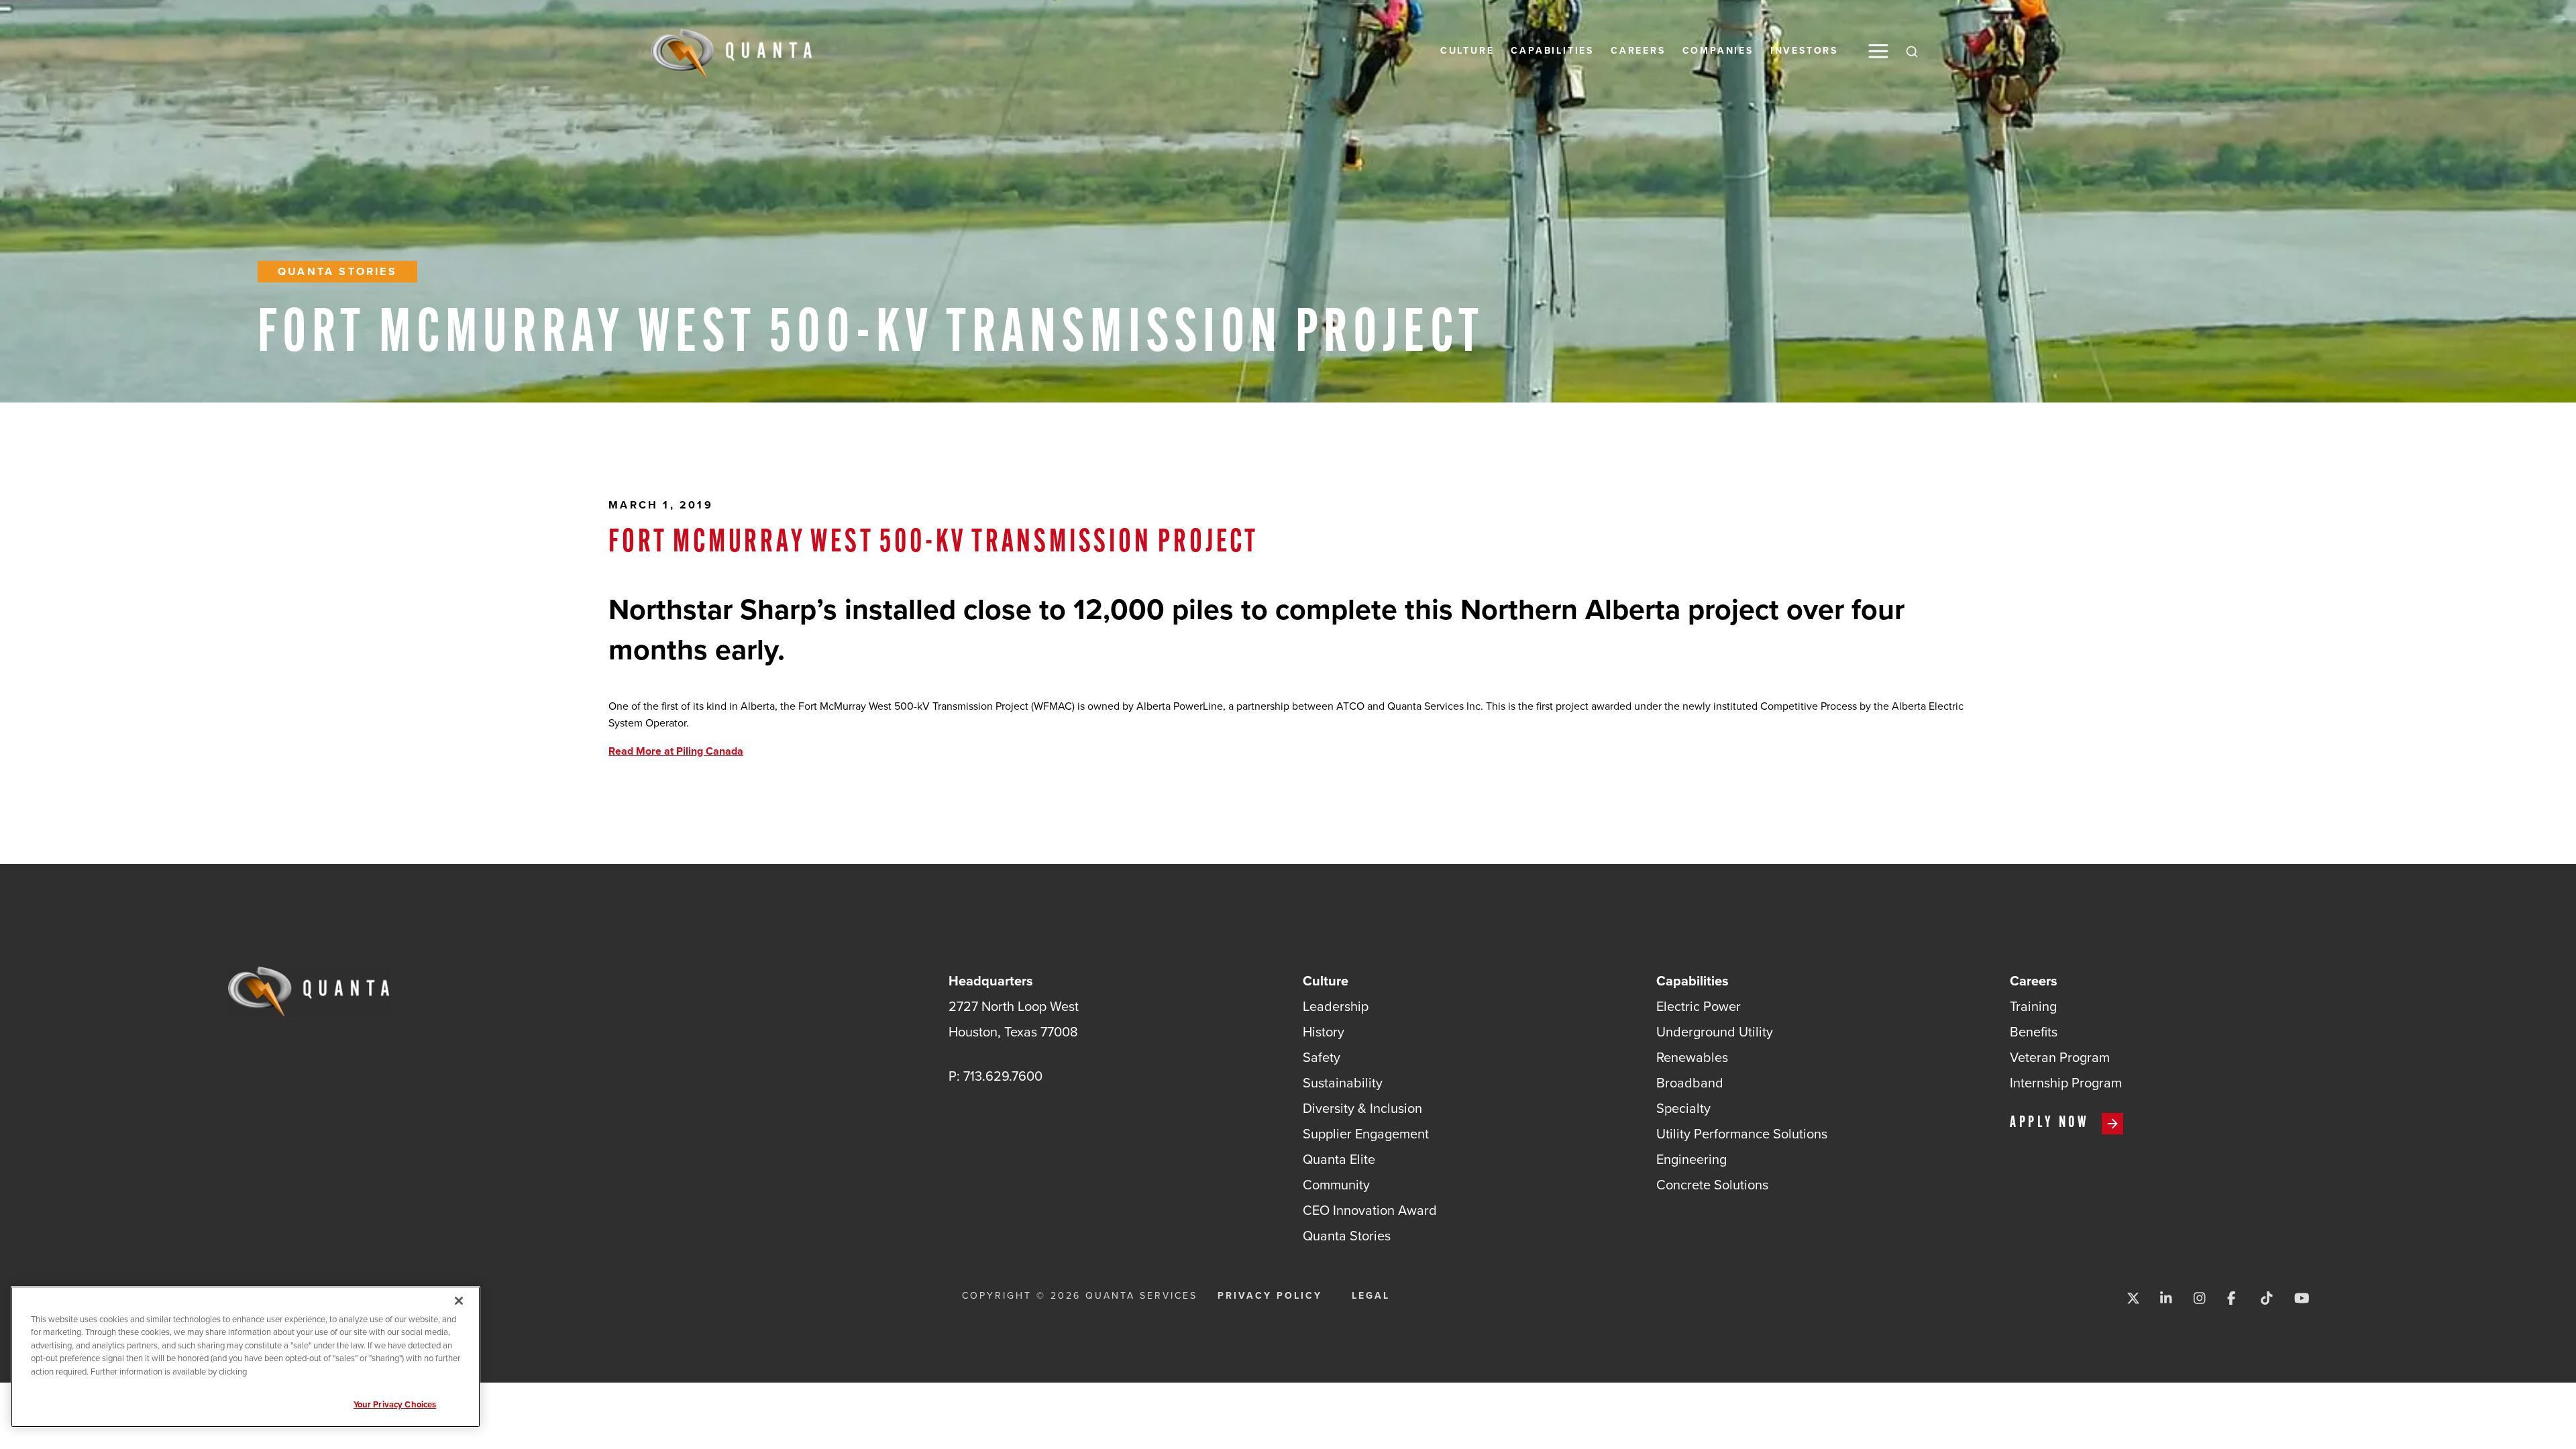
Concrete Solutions (1712, 1185)
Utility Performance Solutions (1742, 1134)
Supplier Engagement (1366, 1134)
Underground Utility (1715, 1032)
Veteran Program (2060, 1057)
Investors (1804, 51)
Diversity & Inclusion (1362, 1108)
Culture (1467, 51)
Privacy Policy (1270, 1296)
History (1324, 1032)
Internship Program (2066, 1083)
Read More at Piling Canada (676, 751)
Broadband (1690, 1083)
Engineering (1692, 1159)
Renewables (1692, 1057)
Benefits (2034, 1032)
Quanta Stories (337, 271)
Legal (1371, 1296)
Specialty (1683, 1108)
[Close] (459, 1301)
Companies (1718, 51)
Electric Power (1699, 1006)
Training (2033, 1006)
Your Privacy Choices (395, 1404)
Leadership (1336, 1006)
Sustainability (1343, 1083)
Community (1336, 1185)
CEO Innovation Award (1370, 1210)
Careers (1638, 51)
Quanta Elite (1339, 1159)
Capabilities (1552, 51)
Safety (1322, 1057)
